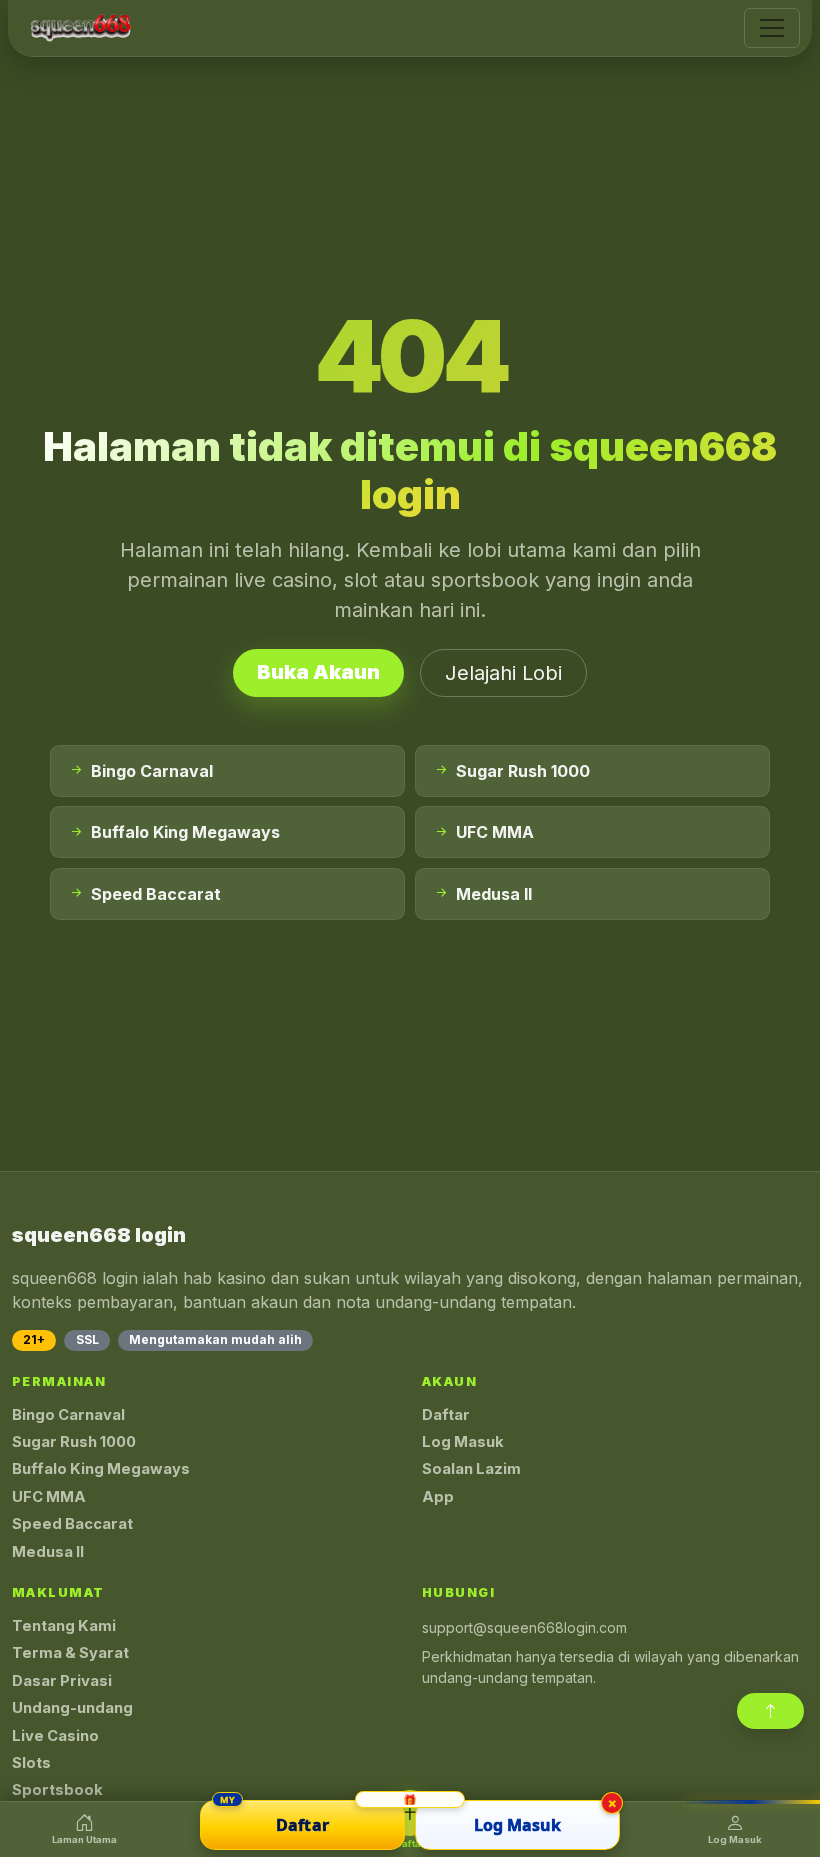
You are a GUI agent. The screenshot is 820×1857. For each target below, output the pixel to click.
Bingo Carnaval (68, 1415)
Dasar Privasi (62, 1681)
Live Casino (55, 1736)
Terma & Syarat (70, 1653)
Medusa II (48, 1552)
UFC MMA (49, 1497)
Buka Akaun (318, 672)
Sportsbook (57, 1790)
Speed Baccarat (72, 1524)
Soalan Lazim (471, 1469)
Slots (31, 1763)
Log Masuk (463, 1442)
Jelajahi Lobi (503, 673)
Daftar (446, 1415)
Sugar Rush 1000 (74, 1442)
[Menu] (772, 28)
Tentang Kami (64, 1626)
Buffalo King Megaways (101, 1469)
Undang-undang (72, 1708)
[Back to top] (770, 1711)
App (438, 1497)
